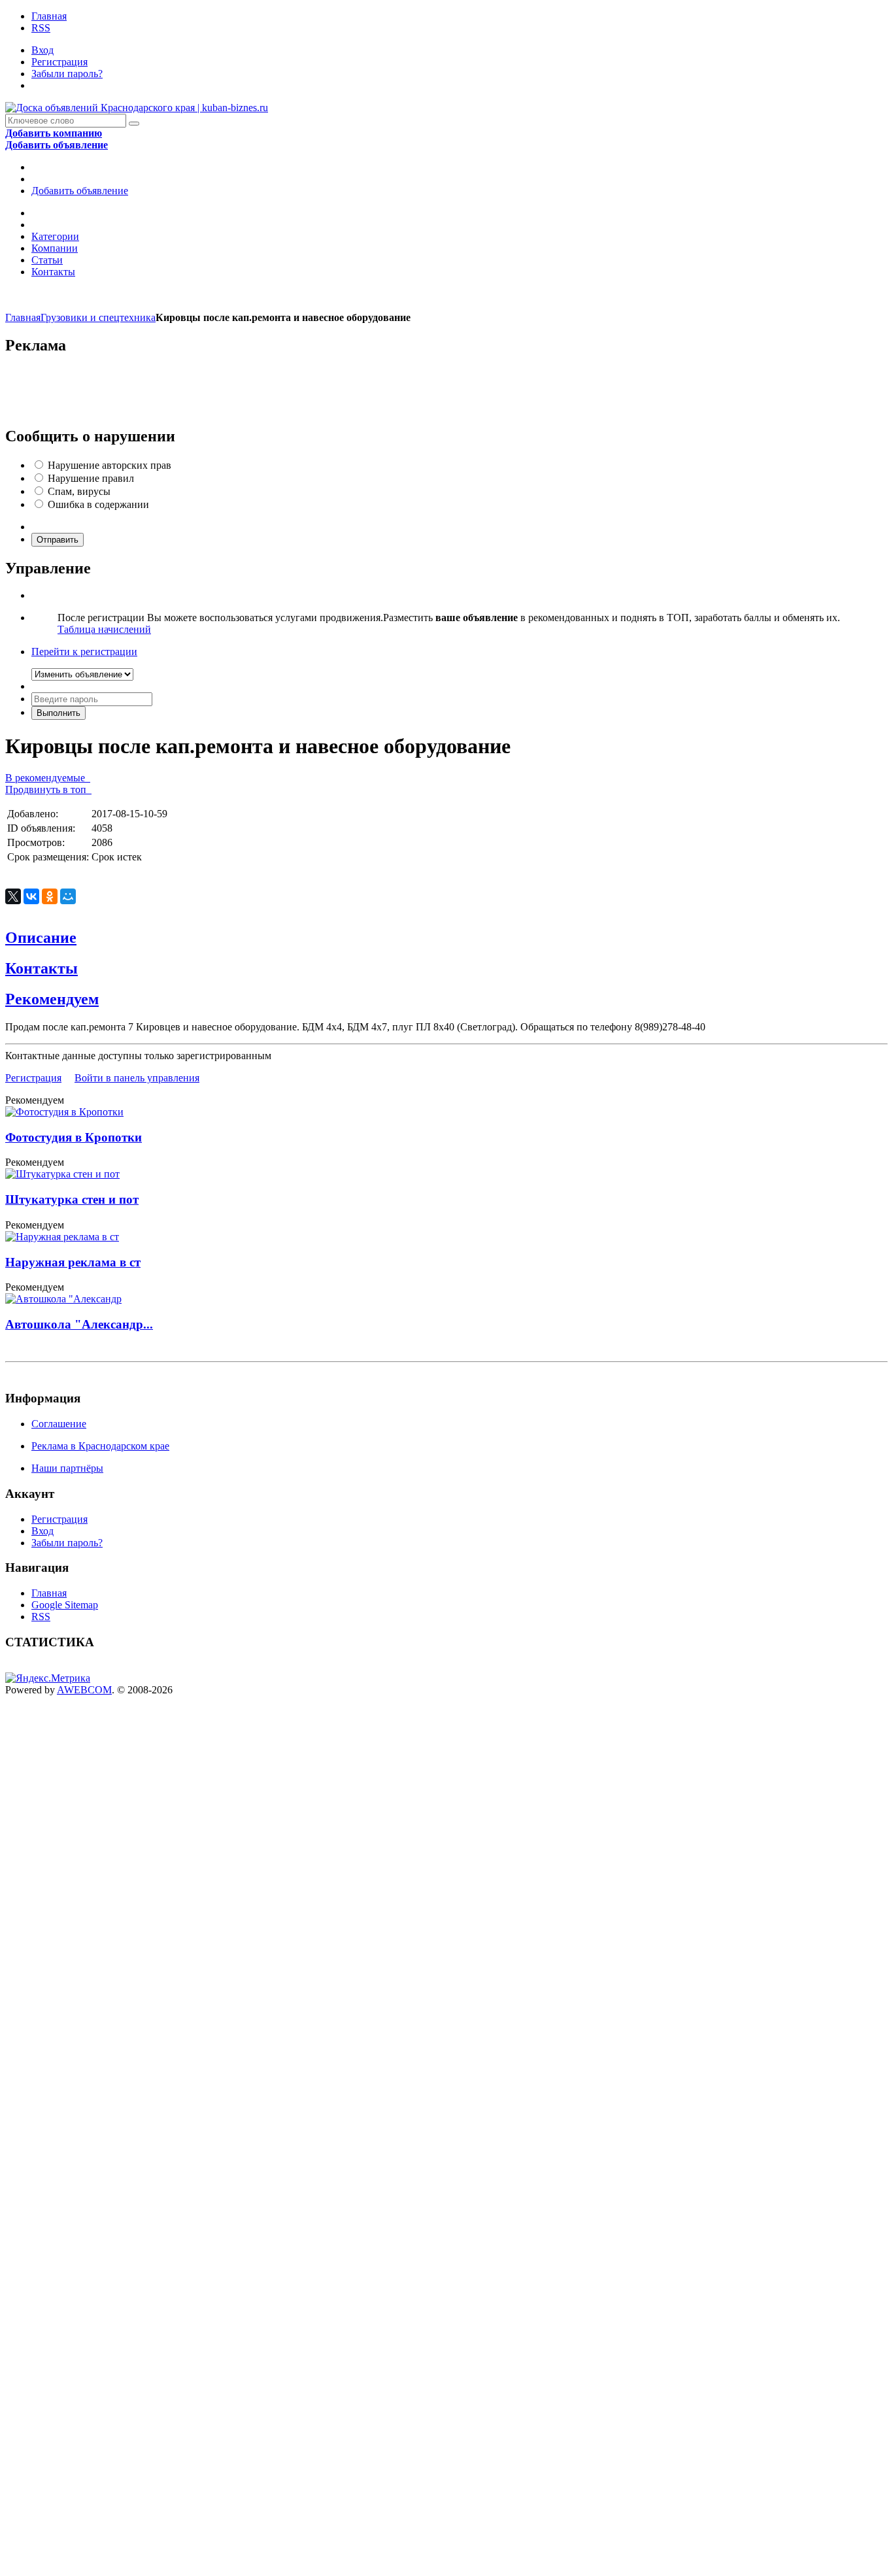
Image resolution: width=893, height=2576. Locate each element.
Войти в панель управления (137, 1078)
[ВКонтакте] (31, 896)
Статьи (47, 260)
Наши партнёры (67, 1468)
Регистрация (59, 62)
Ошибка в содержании (98, 504)
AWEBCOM (84, 1690)
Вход (42, 50)
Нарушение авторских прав (110, 465)
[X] (13, 896)
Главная (49, 16)
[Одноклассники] (50, 896)
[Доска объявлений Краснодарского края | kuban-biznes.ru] (137, 108)
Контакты (53, 272)
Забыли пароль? (67, 74)
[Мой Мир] (68, 896)
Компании (55, 248)
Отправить (58, 540)
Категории (55, 236)
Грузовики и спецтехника (98, 317)
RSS (41, 28)
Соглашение (59, 1424)
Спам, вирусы (79, 491)
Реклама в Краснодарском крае (100, 1446)
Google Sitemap (65, 1605)
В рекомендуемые (48, 778)
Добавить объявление (80, 191)
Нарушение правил (91, 478)
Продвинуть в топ (48, 789)
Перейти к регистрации (84, 652)
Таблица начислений (104, 629)
